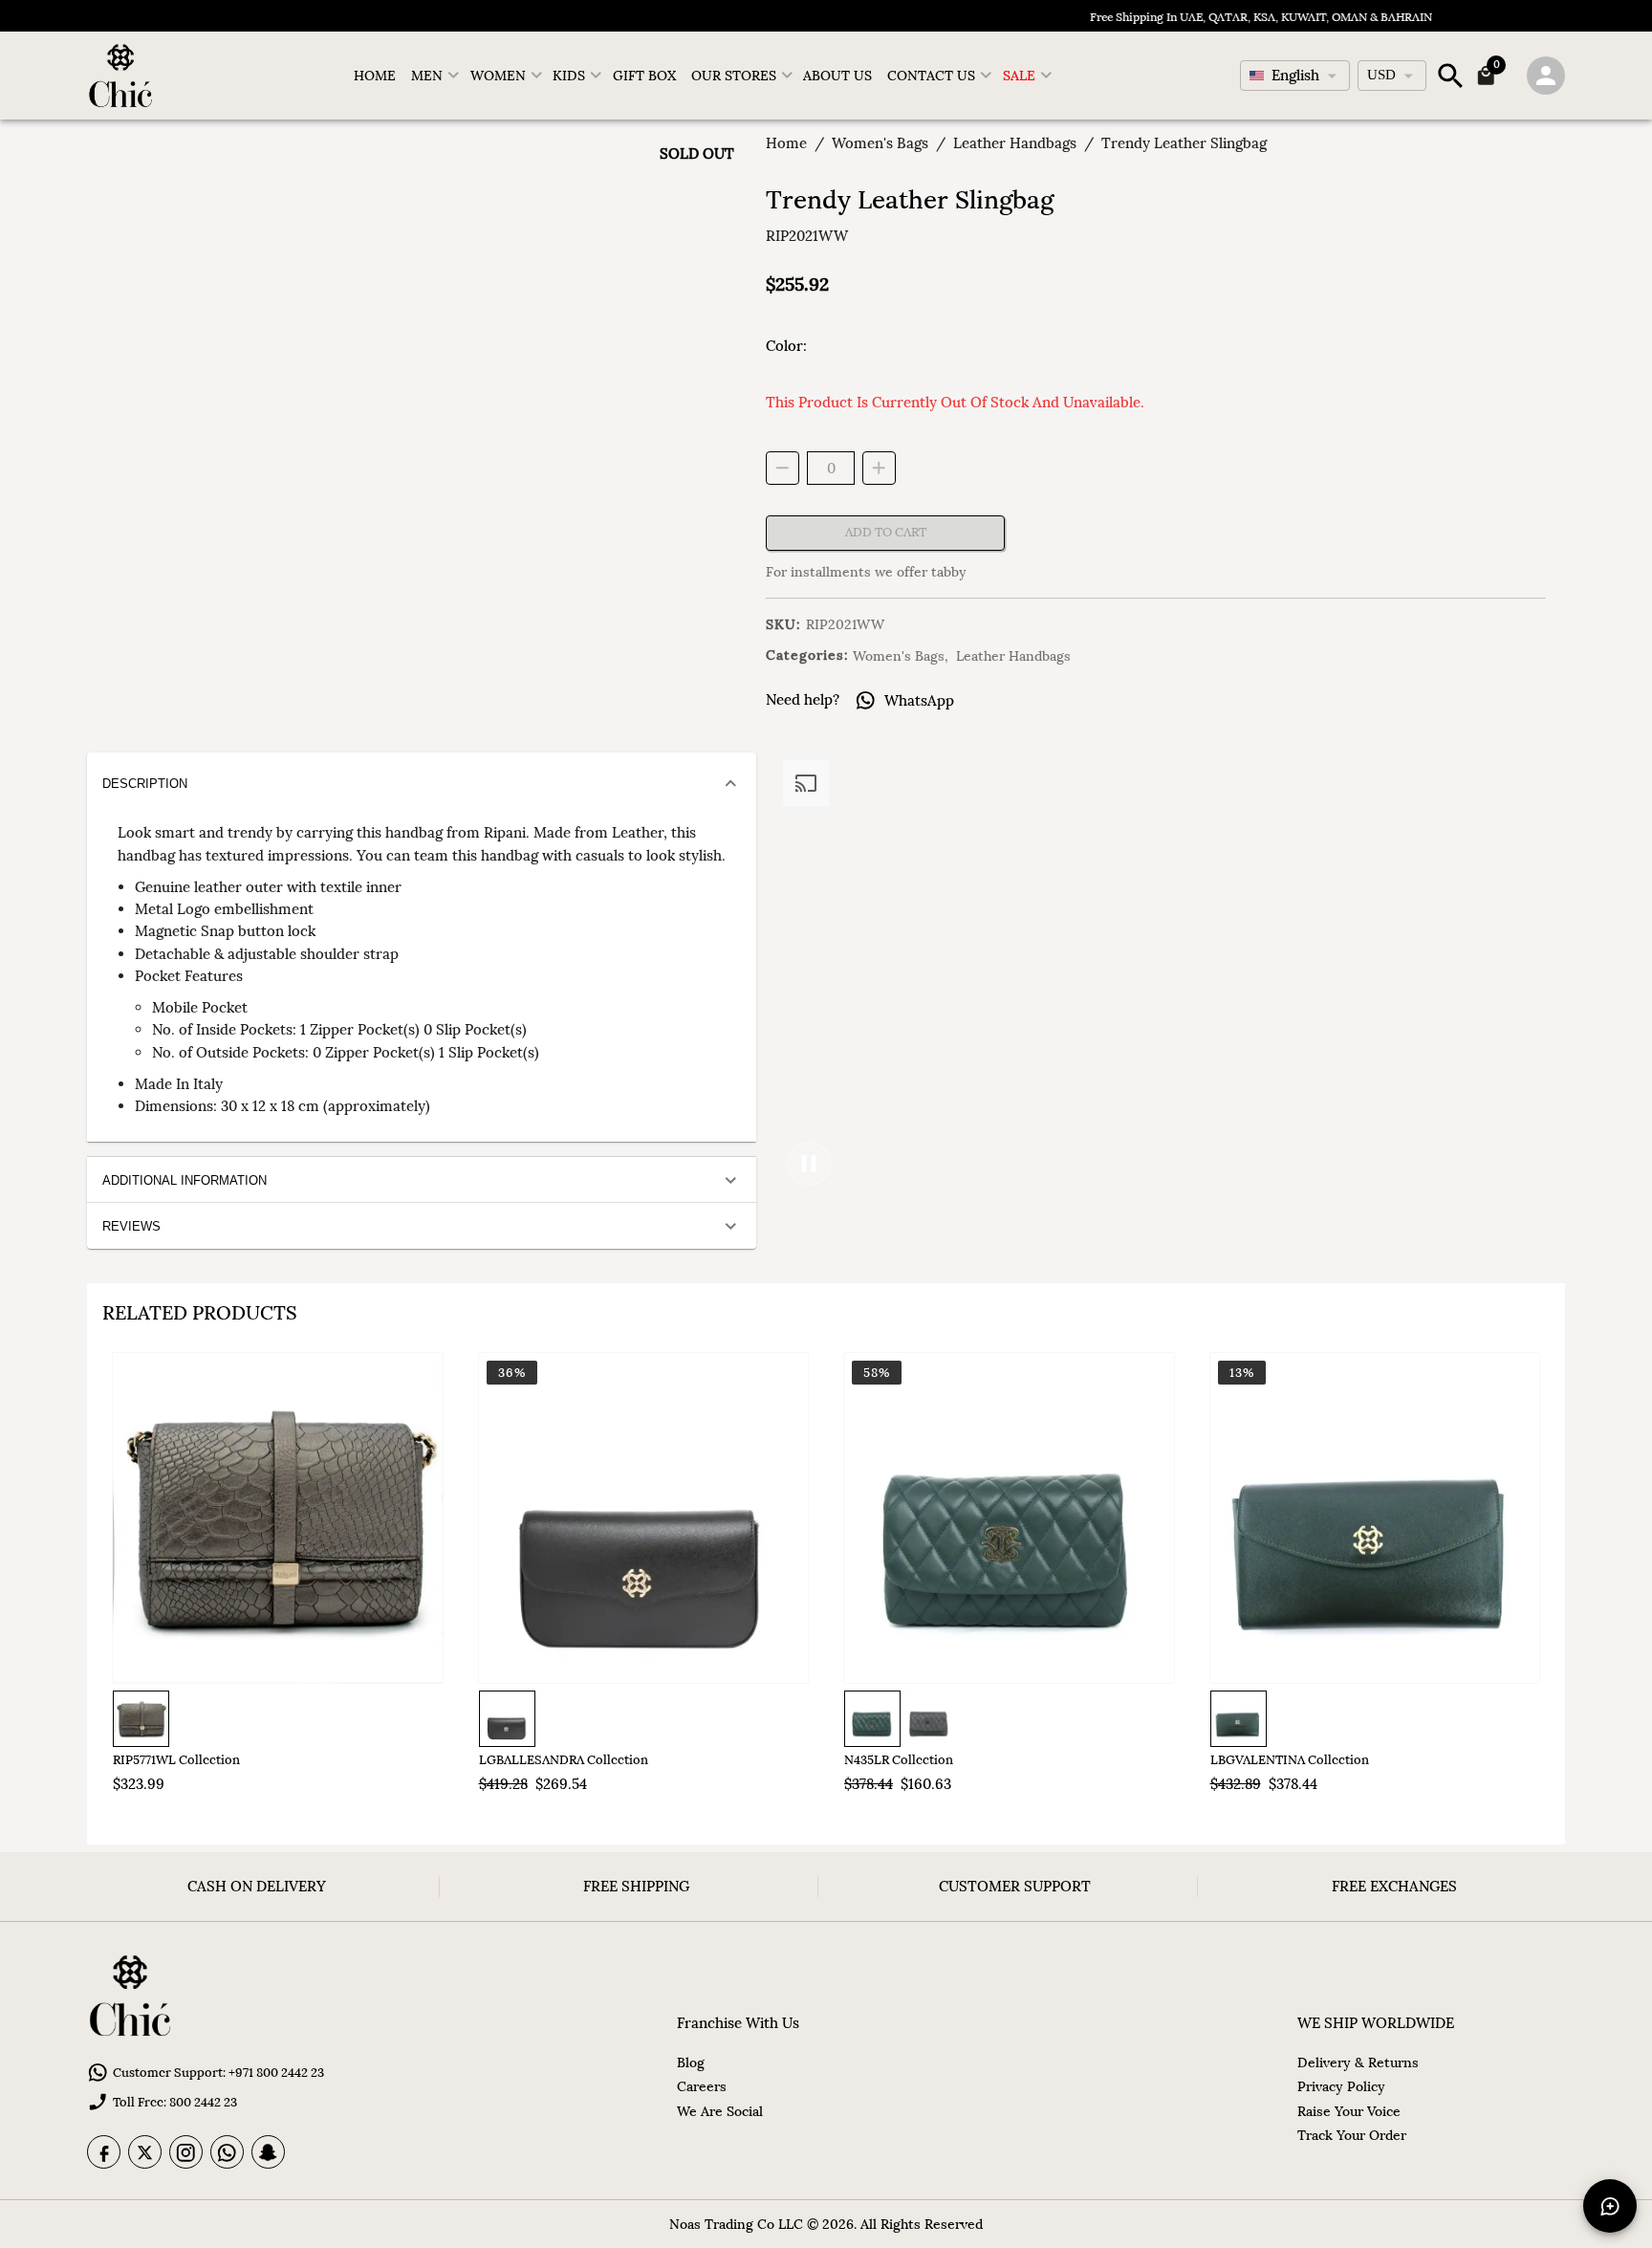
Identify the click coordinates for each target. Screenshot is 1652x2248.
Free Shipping (636, 1886)
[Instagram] (186, 2152)
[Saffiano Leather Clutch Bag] (644, 1518)
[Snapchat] (268, 2152)
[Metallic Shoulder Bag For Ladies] (278, 1518)
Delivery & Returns (1358, 2062)
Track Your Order (1352, 2135)
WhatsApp (919, 700)
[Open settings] (1546, 76)
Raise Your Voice (1349, 2111)
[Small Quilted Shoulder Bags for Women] (1009, 1518)
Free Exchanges (1394, 1886)
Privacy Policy (1341, 2086)
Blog (691, 2062)
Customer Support (1015, 1886)
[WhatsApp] (227, 2152)
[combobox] (1295, 76)
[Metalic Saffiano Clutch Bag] (1375, 1518)
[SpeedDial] (1610, 2206)
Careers (702, 2086)
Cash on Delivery (257, 1886)
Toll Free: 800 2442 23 (175, 2102)
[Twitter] (145, 2152)
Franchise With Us (738, 2023)
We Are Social (720, 2111)
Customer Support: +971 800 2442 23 (218, 2073)
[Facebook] (104, 2152)
